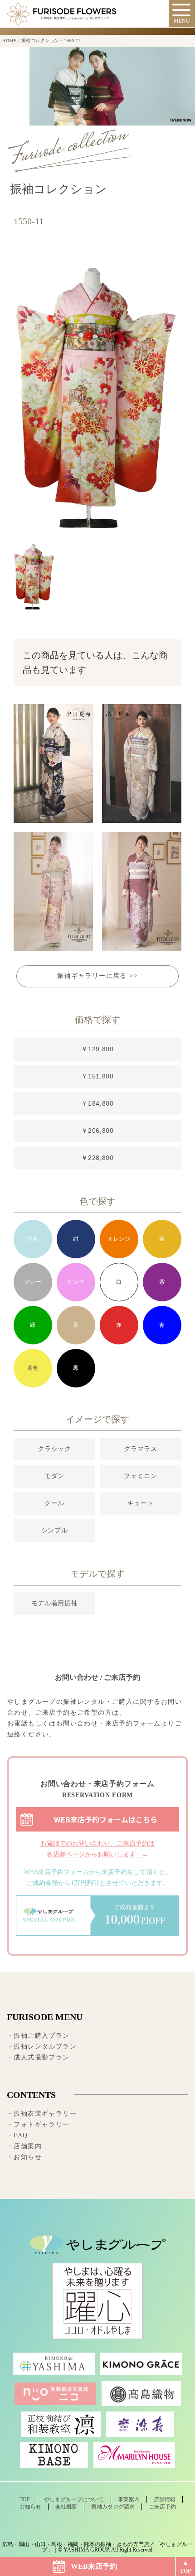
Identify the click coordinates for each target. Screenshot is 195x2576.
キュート (141, 1503)
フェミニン (141, 1476)
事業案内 (129, 2499)
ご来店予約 (162, 2507)
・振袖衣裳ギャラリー (42, 2114)
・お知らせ (24, 2157)
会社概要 (66, 2507)
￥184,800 (97, 1103)
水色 (33, 1239)
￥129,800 (97, 1049)
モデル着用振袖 (55, 1603)
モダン (54, 1476)
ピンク (76, 1282)
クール (54, 1503)
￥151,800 (97, 1076)
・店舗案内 (24, 2146)
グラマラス (141, 1449)
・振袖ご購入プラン (38, 2036)
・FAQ (17, 2135)
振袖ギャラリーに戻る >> (97, 976)
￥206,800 (97, 1131)
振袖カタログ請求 (113, 2507)
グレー (33, 1282)
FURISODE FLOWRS (61, 14)
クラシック (54, 1449)
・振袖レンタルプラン (42, 2047)
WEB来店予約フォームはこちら (106, 1819)
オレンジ (119, 1239)
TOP (185, 2571)
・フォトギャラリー (38, 2124)
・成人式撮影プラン (38, 2057)
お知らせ (30, 2507)
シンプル (55, 1530)
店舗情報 (165, 2499)
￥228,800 (97, 1158)
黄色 (33, 1368)
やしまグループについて (74, 2499)
